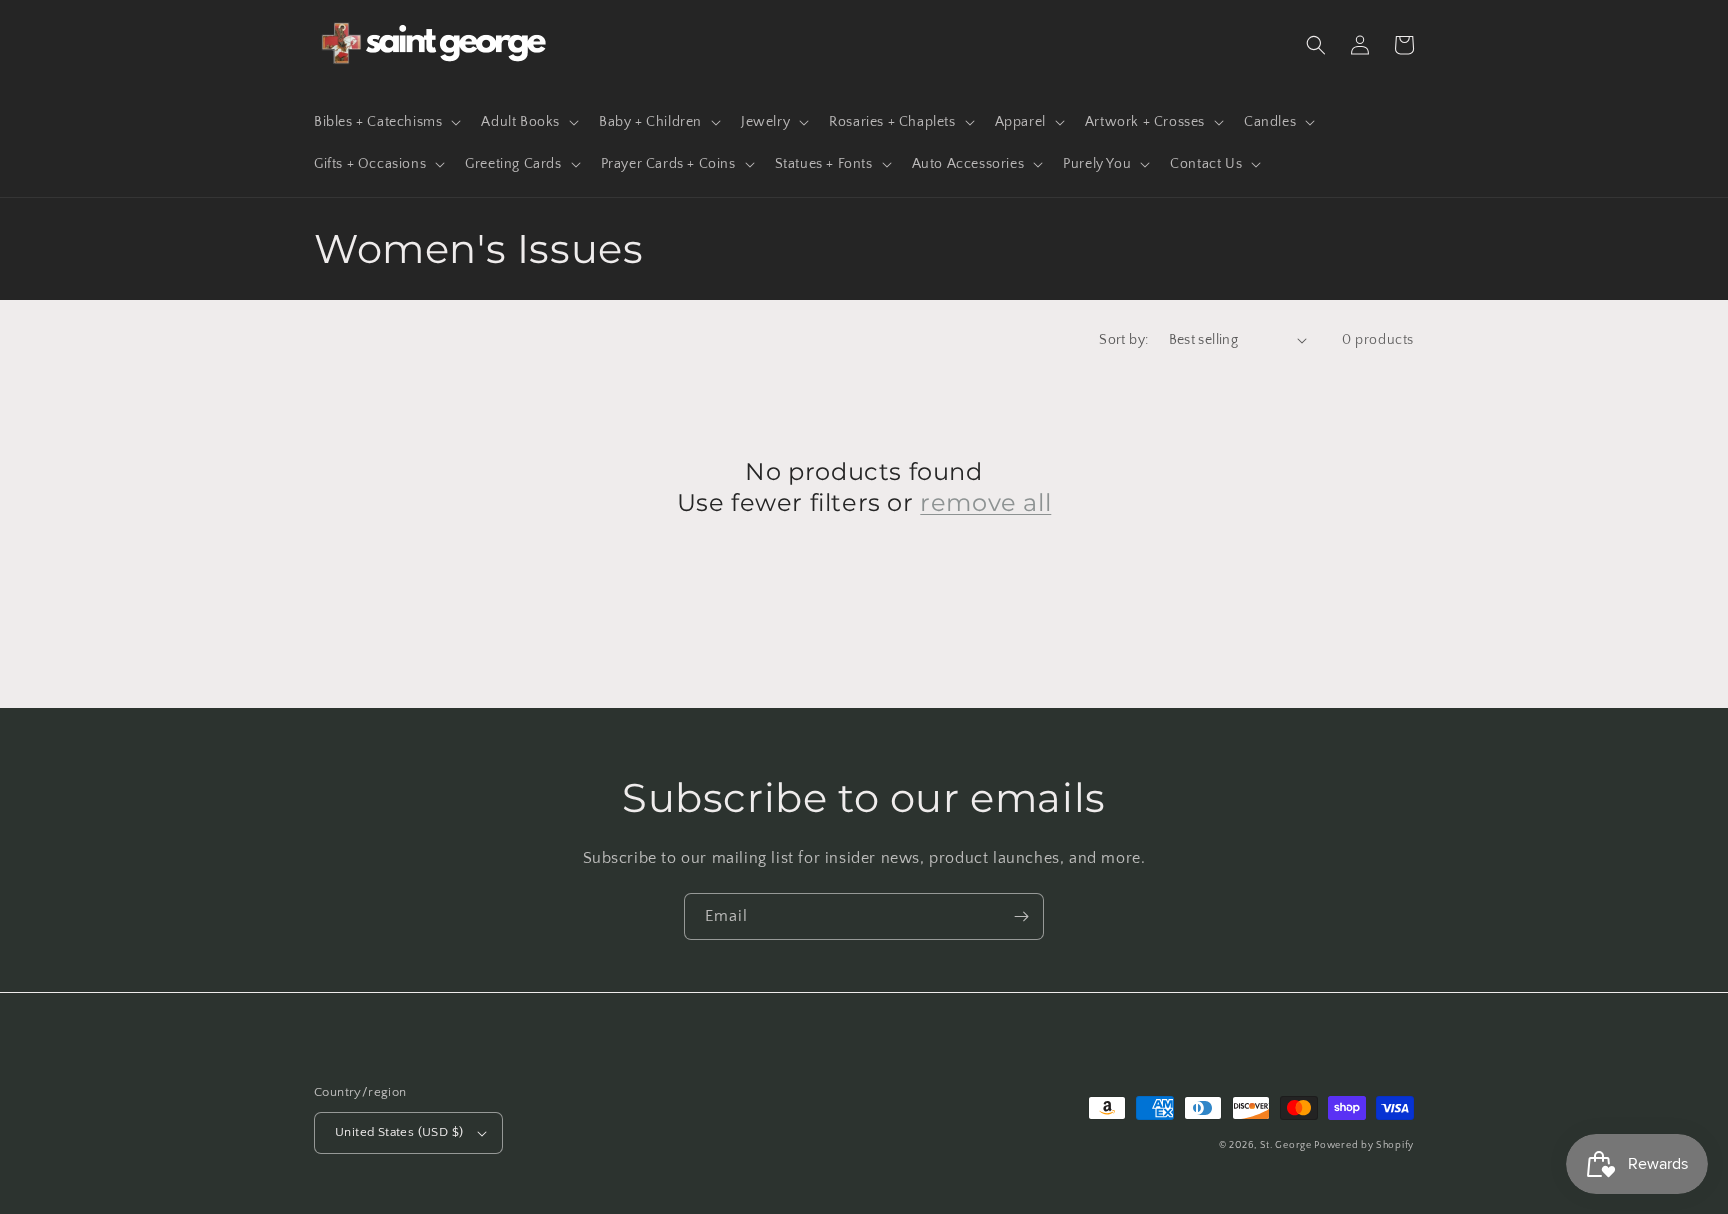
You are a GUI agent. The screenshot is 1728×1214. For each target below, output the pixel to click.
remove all (985, 502)
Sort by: (1123, 340)
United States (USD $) (399, 1132)
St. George (1287, 1145)
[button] (385, 122)
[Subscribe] (1021, 916)
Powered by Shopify (1364, 1145)
